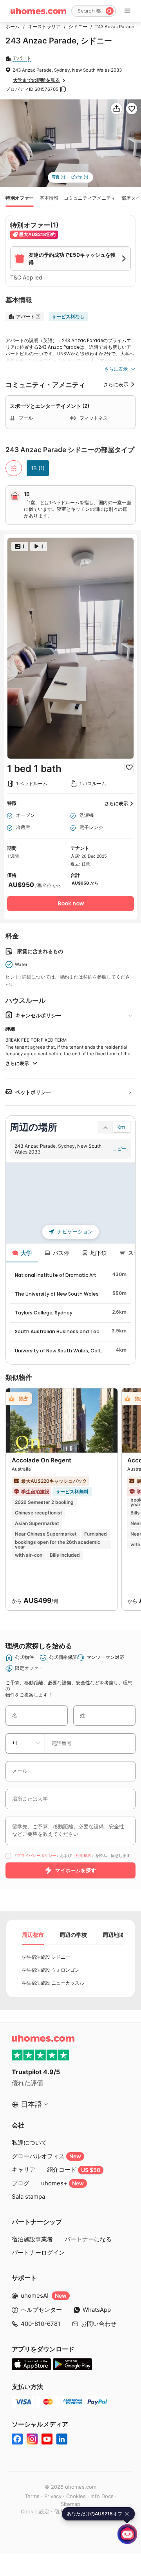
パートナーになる (88, 2239)
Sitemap (70, 2504)
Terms (32, 2496)
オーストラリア (42, 27)
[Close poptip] (127, 2514)
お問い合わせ (99, 2324)
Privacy (53, 2496)
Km (121, 1127)
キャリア (23, 2170)
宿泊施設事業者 (32, 2239)
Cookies (76, 2496)
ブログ (21, 2183)
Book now (71, 904)
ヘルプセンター (41, 2310)
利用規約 (83, 1856)
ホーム (13, 27)
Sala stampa (28, 2197)
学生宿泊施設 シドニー (46, 1957)
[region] (70, 1203)
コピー (119, 1149)
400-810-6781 (41, 2324)
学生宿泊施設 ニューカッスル (53, 1983)
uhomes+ (62, 2183)
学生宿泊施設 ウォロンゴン (51, 1970)
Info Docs (102, 2496)
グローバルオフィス (46, 2156)
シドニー (76, 27)
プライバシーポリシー (36, 1856)
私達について (29, 2142)
